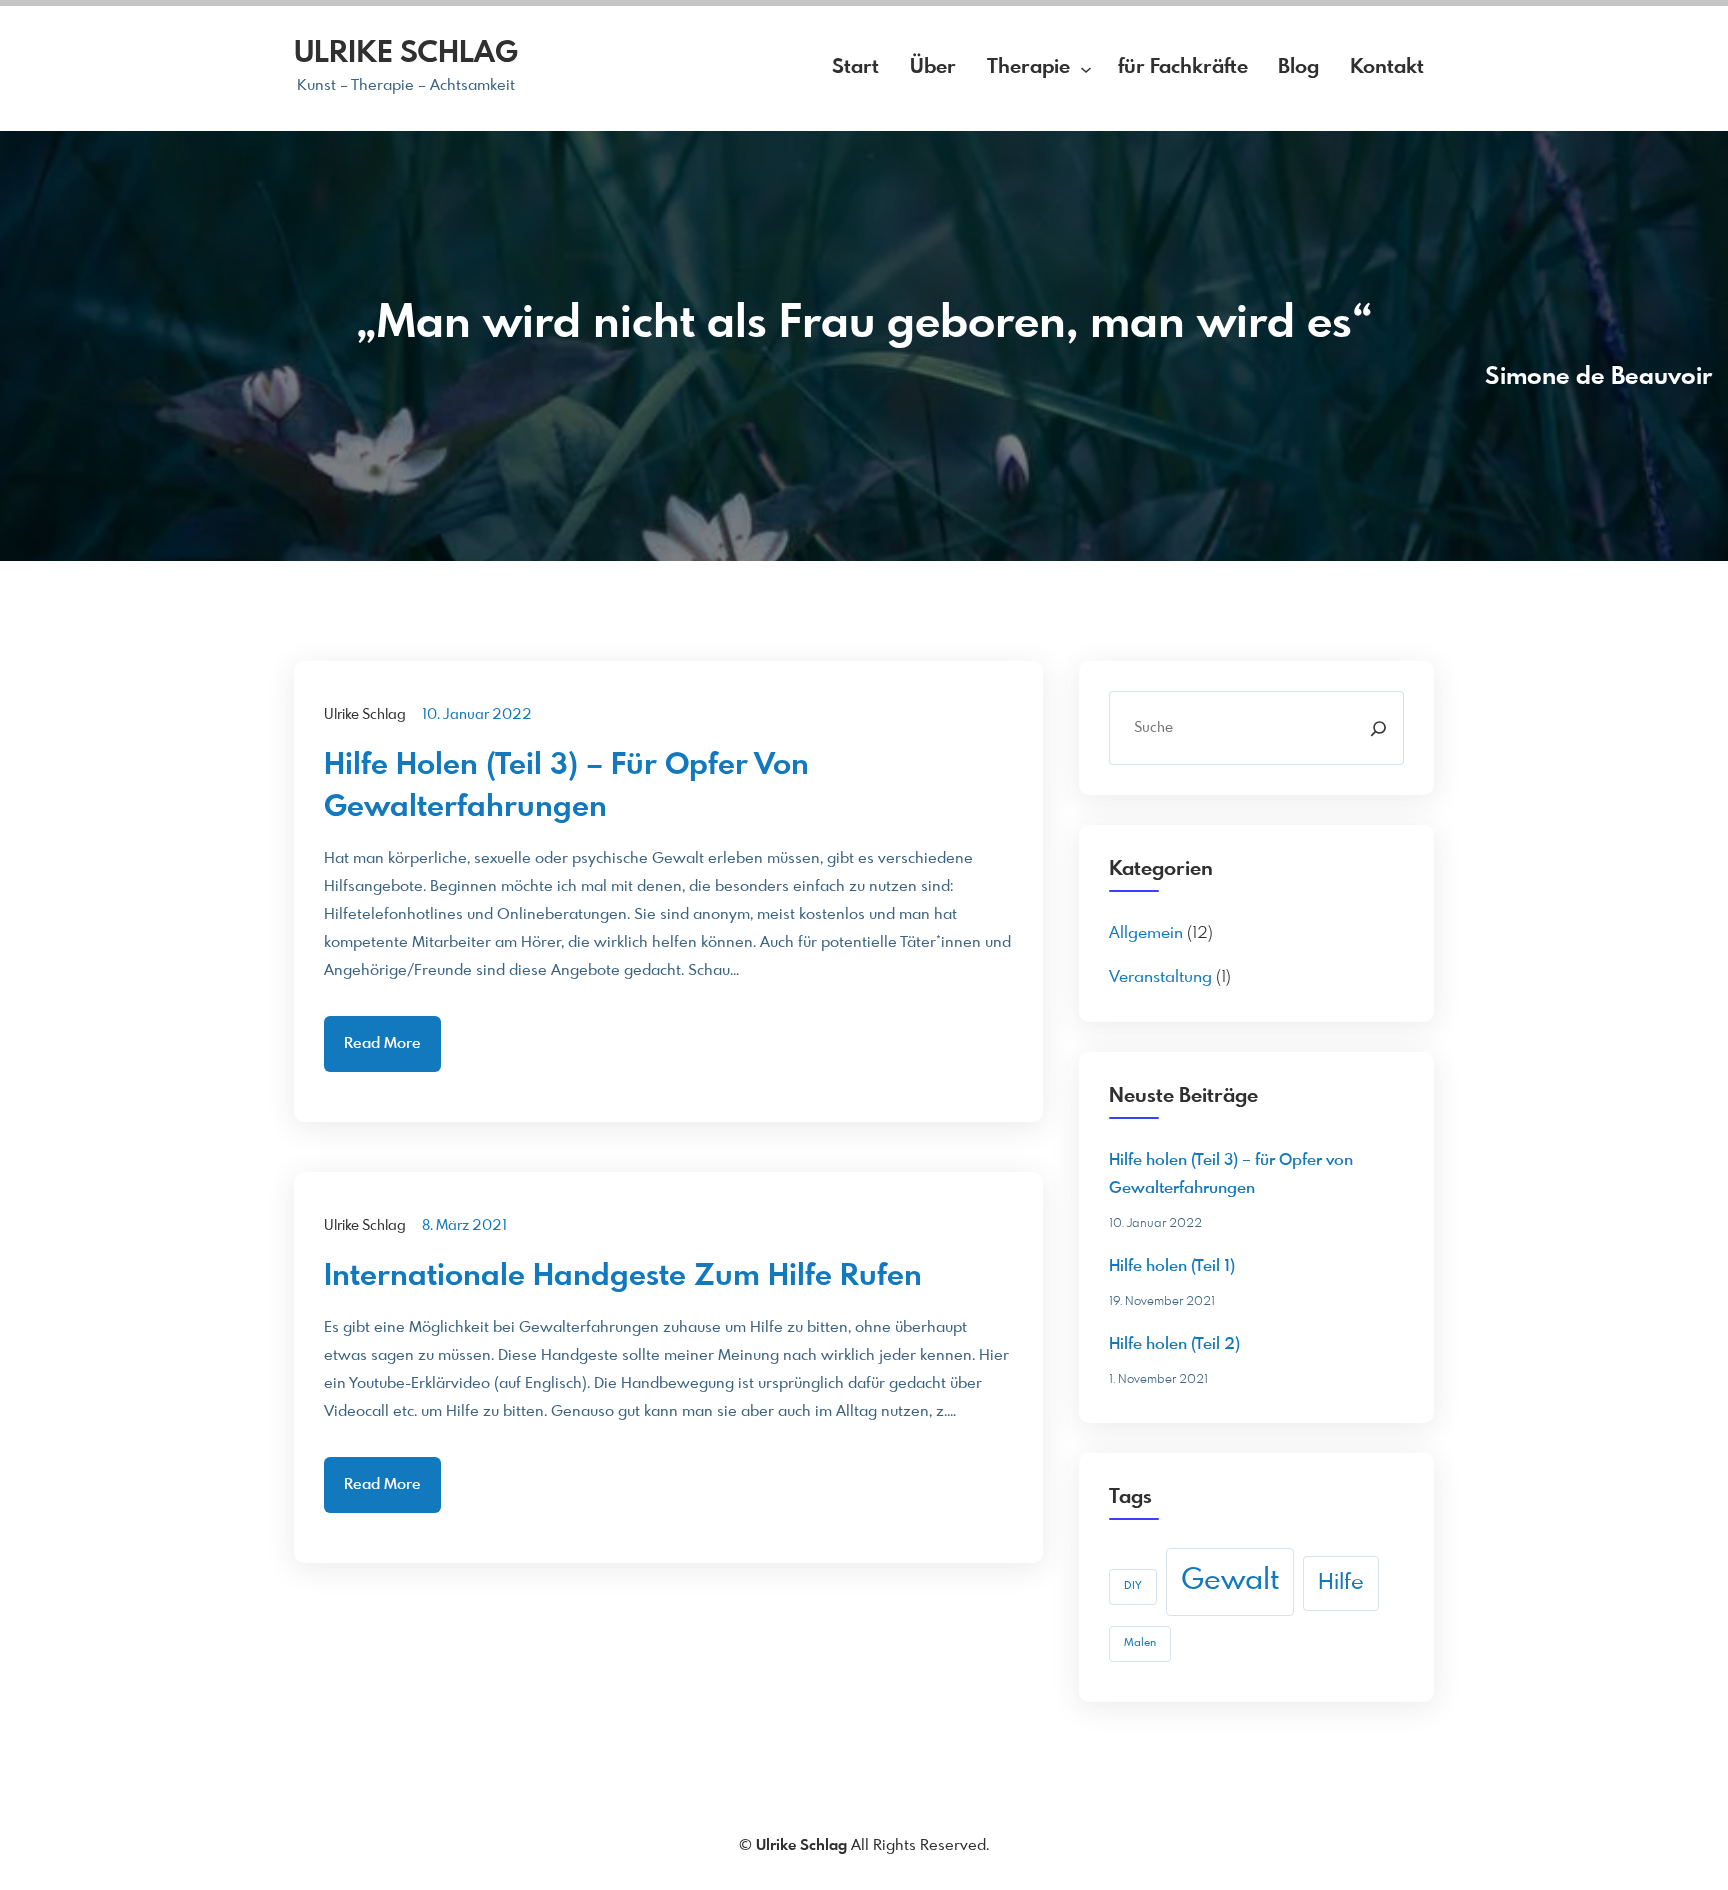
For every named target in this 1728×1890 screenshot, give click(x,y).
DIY (1133, 1586)
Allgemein (1146, 933)
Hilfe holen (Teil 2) (1174, 1344)
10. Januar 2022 (477, 715)
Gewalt (1230, 1581)
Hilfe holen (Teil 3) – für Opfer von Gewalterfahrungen (566, 787)
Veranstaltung (1160, 977)
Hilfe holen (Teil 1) (1172, 1266)
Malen (1140, 1643)
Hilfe (1341, 1583)
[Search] (1378, 728)
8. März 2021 (464, 1226)
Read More (382, 1044)
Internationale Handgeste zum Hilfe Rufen (623, 1277)
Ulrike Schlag (406, 54)
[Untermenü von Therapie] (1086, 68)
